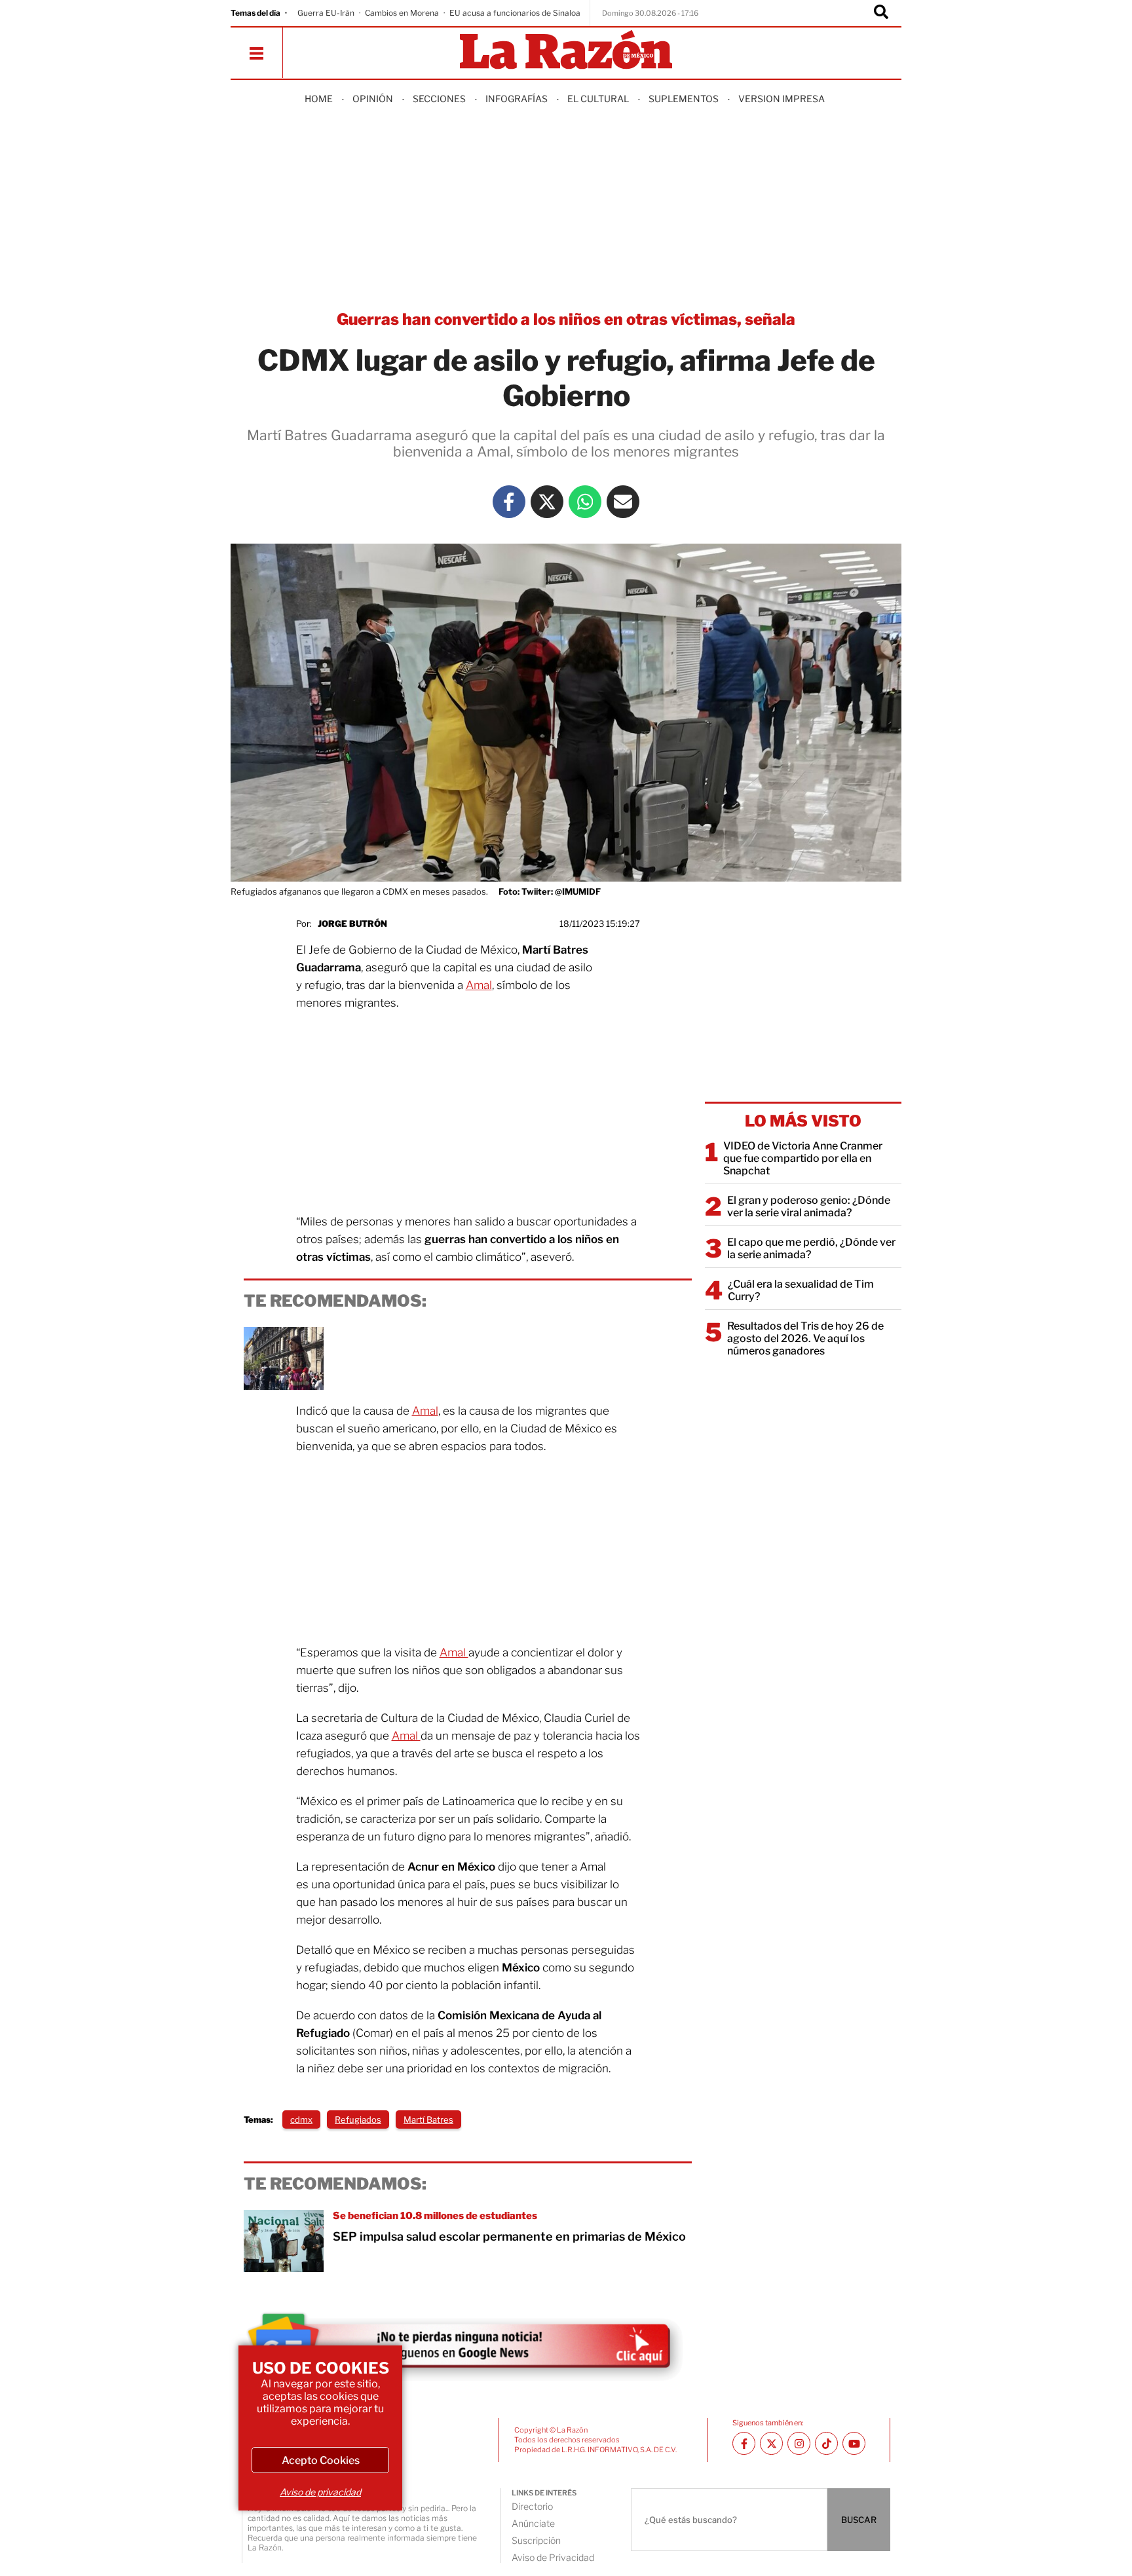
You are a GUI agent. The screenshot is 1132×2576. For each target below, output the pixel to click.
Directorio (532, 2506)
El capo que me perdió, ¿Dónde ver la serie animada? (811, 1248)
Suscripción (536, 2540)
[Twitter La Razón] (547, 502)
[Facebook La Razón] (509, 502)
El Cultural (598, 99)
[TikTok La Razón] (826, 2443)
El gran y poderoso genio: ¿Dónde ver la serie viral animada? (809, 1206)
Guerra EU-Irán (326, 13)
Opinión (373, 99)
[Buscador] (881, 13)
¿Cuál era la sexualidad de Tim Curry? (801, 1290)
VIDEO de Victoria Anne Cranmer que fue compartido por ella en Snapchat (803, 1158)
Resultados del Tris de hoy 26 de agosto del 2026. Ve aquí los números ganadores (805, 1338)
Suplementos (684, 99)
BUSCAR (859, 2520)
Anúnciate (533, 2523)
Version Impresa (782, 99)
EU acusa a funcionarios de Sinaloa (515, 13)
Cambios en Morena (402, 13)
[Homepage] (566, 51)
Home (319, 99)
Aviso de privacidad (320, 2492)
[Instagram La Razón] (799, 2443)
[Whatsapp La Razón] (585, 502)
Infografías (517, 99)
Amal (479, 985)
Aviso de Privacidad (553, 2557)
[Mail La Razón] (623, 502)
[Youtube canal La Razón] (854, 2443)
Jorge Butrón (352, 924)
